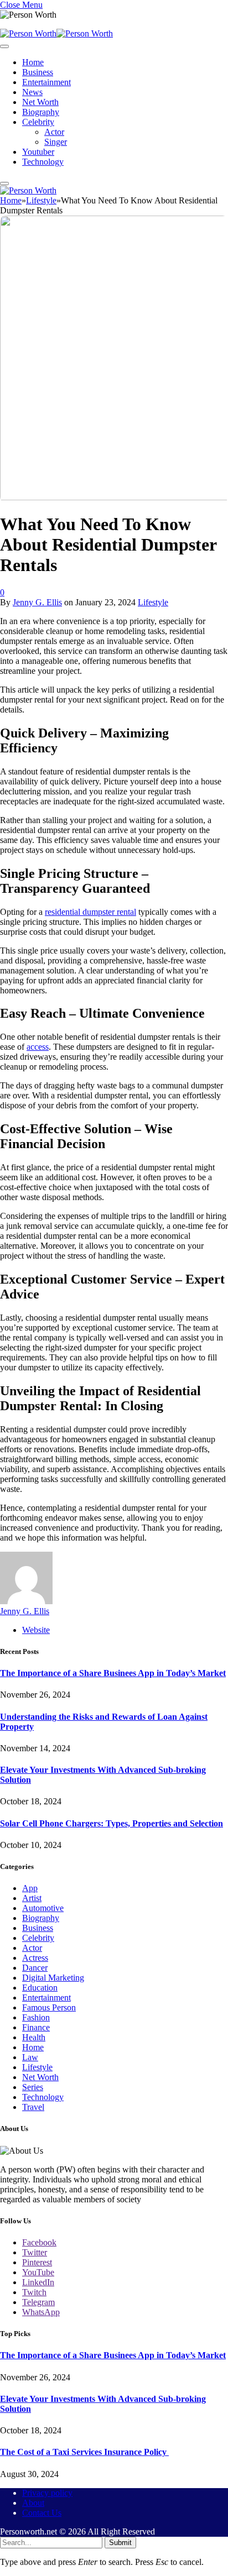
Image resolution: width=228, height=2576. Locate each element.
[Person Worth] (56, 33)
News (32, 92)
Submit (120, 2543)
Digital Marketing (53, 1978)
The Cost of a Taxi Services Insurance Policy (84, 2452)
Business (38, 72)
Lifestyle (153, 602)
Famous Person (49, 2007)
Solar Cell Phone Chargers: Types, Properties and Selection (112, 1823)
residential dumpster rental (90, 912)
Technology (43, 162)
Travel (33, 2107)
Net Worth (40, 102)
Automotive (43, 1908)
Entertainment (46, 82)
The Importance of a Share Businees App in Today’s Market (113, 1673)
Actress (35, 1958)
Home (33, 62)
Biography (41, 112)
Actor (54, 132)
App (30, 1888)
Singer (56, 142)
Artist (32, 1898)
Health (34, 2037)
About (33, 2503)
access (38, 1047)
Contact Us (42, 2513)
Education (40, 1988)
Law (30, 2057)
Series (33, 2087)
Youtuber (38, 152)
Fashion (36, 2017)
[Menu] (4, 46)
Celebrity (38, 122)
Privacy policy (47, 2493)
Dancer (35, 1968)
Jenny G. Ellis (37, 602)
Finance (36, 2027)
